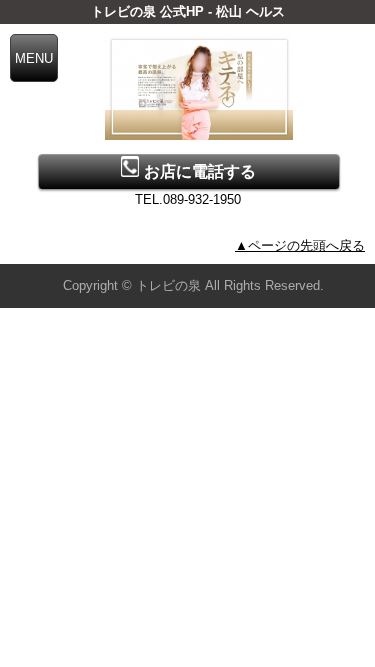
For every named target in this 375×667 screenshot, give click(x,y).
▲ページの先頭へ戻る (300, 245)
